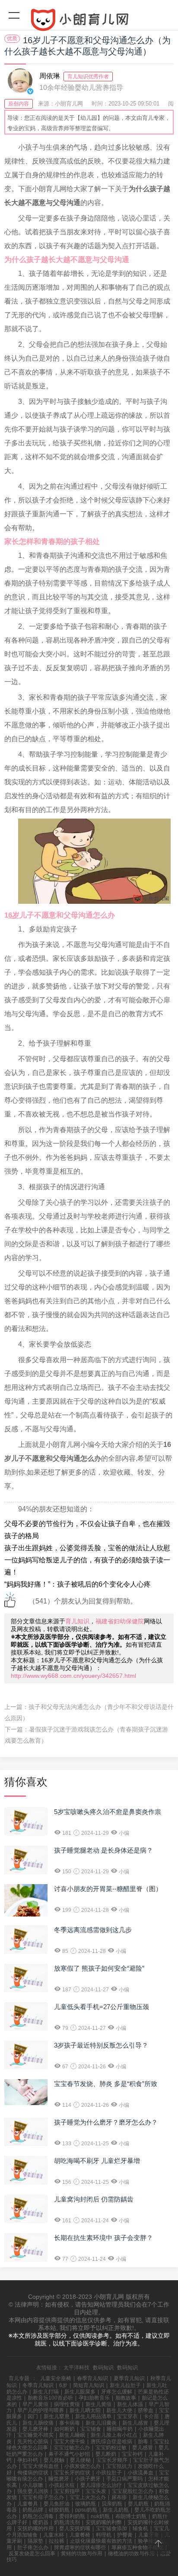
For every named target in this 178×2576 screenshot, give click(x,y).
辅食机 (140, 2528)
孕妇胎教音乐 (94, 2398)
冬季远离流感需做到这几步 (93, 1930)
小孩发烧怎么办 (83, 2466)
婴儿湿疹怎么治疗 (101, 2485)
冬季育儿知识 (38, 2385)
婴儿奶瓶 (138, 2504)
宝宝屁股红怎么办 (133, 2491)
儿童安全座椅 (56, 2378)
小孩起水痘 (62, 2485)
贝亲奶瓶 (112, 2504)
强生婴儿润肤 (33, 2491)
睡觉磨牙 (59, 2479)
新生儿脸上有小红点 (114, 2435)
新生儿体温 (130, 2404)
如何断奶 (64, 2429)
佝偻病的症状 (33, 2473)
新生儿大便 (119, 2410)
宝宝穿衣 (127, 2416)
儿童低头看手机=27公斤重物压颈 (102, 2007)
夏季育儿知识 (129, 2378)
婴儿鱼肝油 (57, 2504)
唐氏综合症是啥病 (111, 2442)
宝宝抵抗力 (119, 2466)
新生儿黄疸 (99, 2404)
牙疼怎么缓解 (117, 2392)
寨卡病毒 (70, 2423)
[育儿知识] (89, 22)
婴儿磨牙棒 (35, 2429)
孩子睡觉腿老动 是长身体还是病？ (103, 1850)
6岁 (63, 2385)
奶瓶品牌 (33, 2510)
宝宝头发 (96, 2491)
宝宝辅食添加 (111, 2528)
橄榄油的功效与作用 (131, 2554)
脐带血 (146, 2410)
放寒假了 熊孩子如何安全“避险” (99, 1968)
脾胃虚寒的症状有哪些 (80, 2547)
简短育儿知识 (89, 2385)
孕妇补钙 (28, 2460)
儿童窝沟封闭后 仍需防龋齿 (94, 2199)
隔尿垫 (35, 2541)
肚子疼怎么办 (33, 2547)
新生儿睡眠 (72, 2435)
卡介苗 (151, 2416)
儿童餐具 (28, 2504)
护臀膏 (125, 2535)
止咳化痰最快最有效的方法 (101, 2541)
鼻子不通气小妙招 (69, 2454)
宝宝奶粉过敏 (111, 2448)
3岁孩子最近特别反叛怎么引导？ (101, 2045)
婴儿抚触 (54, 2460)
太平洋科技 (76, 2368)
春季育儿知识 (92, 2378)
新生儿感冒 (135, 2423)
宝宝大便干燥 (70, 2442)
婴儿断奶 (106, 2454)
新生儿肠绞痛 (38, 2423)
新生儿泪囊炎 (101, 2423)
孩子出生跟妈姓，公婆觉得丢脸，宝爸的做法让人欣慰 (87, 1548)
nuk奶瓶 (100, 2516)
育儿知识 (77, 1621)
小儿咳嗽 (33, 2485)
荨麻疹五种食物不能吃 (137, 2547)
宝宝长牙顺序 (112, 2460)
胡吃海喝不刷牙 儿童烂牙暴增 (97, 2161)
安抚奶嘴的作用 (35, 2528)
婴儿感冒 (143, 2448)
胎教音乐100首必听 (50, 2398)
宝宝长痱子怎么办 (43, 2497)
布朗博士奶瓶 (131, 2516)
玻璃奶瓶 (86, 2504)
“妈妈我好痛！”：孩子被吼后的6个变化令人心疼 (78, 1584)
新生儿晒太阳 (85, 2410)
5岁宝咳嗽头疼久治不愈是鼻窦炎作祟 (108, 1812)
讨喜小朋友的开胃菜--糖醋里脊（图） (108, 1889)
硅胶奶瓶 (59, 2510)
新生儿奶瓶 (116, 2510)
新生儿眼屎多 (80, 2392)
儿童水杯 (54, 2535)
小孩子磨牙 (88, 2479)
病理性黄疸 (67, 2404)
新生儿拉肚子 (125, 2385)
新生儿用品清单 (93, 2416)
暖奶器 (41, 2522)
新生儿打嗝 (46, 2392)
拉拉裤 (57, 2541)
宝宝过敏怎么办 (72, 2448)
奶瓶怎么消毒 (38, 2516)
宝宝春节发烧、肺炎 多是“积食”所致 (106, 2084)
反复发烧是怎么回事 (32, 2554)
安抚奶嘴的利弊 (104, 2522)
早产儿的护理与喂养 (41, 2410)
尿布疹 (119, 2497)
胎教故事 (126, 2398)
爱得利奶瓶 (72, 2516)
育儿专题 (19, 2378)
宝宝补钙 (132, 2454)
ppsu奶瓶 (86, 2510)
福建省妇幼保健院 (120, 1621)
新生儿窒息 (57, 2416)
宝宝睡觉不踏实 (35, 2435)
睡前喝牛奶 (120, 2429)
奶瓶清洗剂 (67, 2522)
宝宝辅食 (91, 2429)
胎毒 (143, 2442)
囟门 (33, 2416)
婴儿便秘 (80, 2460)
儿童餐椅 (80, 2535)
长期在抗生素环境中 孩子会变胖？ (103, 2238)
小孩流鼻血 (140, 2473)
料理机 (104, 2535)
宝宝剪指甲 (67, 2491)
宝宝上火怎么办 (88, 2497)
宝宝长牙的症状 (72, 2473)
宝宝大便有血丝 (41, 2466)
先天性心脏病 (33, 2442)
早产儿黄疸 (35, 2404)
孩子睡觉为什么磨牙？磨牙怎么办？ (106, 2122)
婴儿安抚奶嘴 (75, 2528)
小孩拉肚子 (109, 2473)
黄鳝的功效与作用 (82, 2554)
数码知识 (103, 2368)
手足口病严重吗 (124, 2479)
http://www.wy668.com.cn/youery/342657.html (73, 1676)
